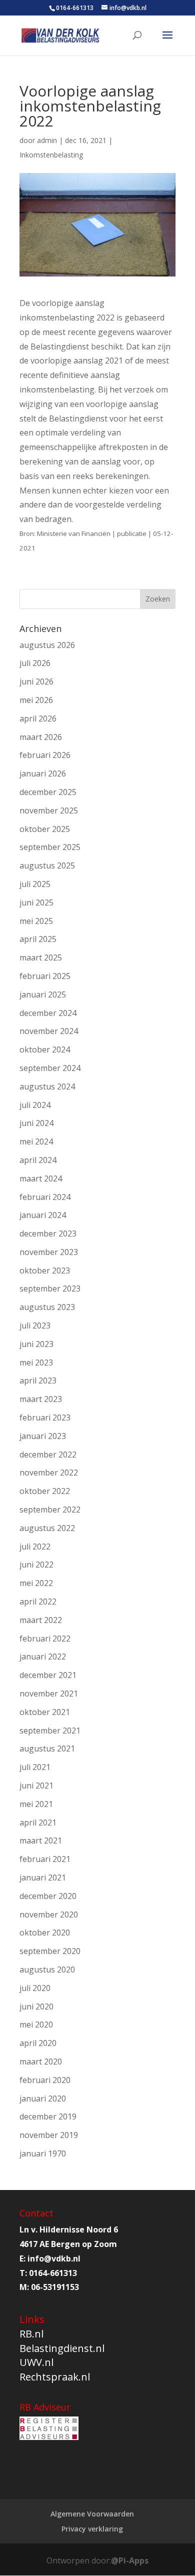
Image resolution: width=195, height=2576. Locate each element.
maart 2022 (41, 1620)
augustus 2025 (47, 865)
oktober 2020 (45, 1932)
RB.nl (31, 2334)
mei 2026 (36, 700)
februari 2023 (45, 1417)
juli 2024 (35, 1105)
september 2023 (50, 1288)
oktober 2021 (45, 1712)
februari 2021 (45, 1859)
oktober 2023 (45, 1270)
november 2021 (49, 1693)
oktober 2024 (45, 1049)
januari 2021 (43, 1877)
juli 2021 (35, 1767)
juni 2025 (36, 902)
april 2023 (38, 1380)
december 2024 (48, 1013)
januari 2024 (43, 1215)
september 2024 (50, 1068)
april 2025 (38, 939)
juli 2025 (35, 884)
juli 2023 (35, 1325)
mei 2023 (36, 1362)
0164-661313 (75, 8)
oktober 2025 (45, 829)
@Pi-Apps (130, 2560)
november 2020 (49, 1914)
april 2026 (38, 718)
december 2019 (48, 2116)
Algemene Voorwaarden (92, 2514)
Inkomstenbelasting (51, 155)
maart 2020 (41, 2061)
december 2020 (48, 1896)
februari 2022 (45, 1638)
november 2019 (49, 2135)
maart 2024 (41, 1178)
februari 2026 (45, 755)
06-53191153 (55, 2287)
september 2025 (50, 847)
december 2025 (48, 792)
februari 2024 (45, 1197)
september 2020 (50, 1951)
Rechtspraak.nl (55, 2377)
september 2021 (50, 1730)
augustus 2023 (47, 1307)
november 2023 (49, 1252)
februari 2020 (45, 2080)
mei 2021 (36, 1804)
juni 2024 (36, 1123)
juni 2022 (36, 1564)
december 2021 (48, 1675)
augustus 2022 (47, 1528)
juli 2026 (35, 663)
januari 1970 (43, 2153)
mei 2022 (36, 1583)
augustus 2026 (47, 645)
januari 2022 (43, 1656)
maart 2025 (41, 957)
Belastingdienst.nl (62, 2348)
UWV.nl (36, 2362)
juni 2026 (36, 681)
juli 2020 (35, 1988)
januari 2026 (43, 773)
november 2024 (49, 1031)
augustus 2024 (47, 1086)
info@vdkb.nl (54, 2258)
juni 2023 (36, 1344)
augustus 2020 (47, 1969)
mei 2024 (36, 1141)
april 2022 (38, 1601)
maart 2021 (41, 1840)
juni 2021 (36, 1785)
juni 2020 (36, 2006)
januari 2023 (43, 1436)
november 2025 (49, 810)
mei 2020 (36, 2024)
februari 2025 (45, 976)
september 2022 (50, 1509)
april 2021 (38, 1822)
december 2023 (48, 1233)
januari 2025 (43, 994)
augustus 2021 (47, 1748)
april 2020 (38, 2043)
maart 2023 (41, 1399)
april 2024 (38, 1160)
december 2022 (48, 1454)
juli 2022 (35, 1546)
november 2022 (49, 1472)
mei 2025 (36, 921)
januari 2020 (43, 2098)
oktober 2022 (45, 1491)
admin (47, 140)
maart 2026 (41, 737)
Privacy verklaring (92, 2529)
